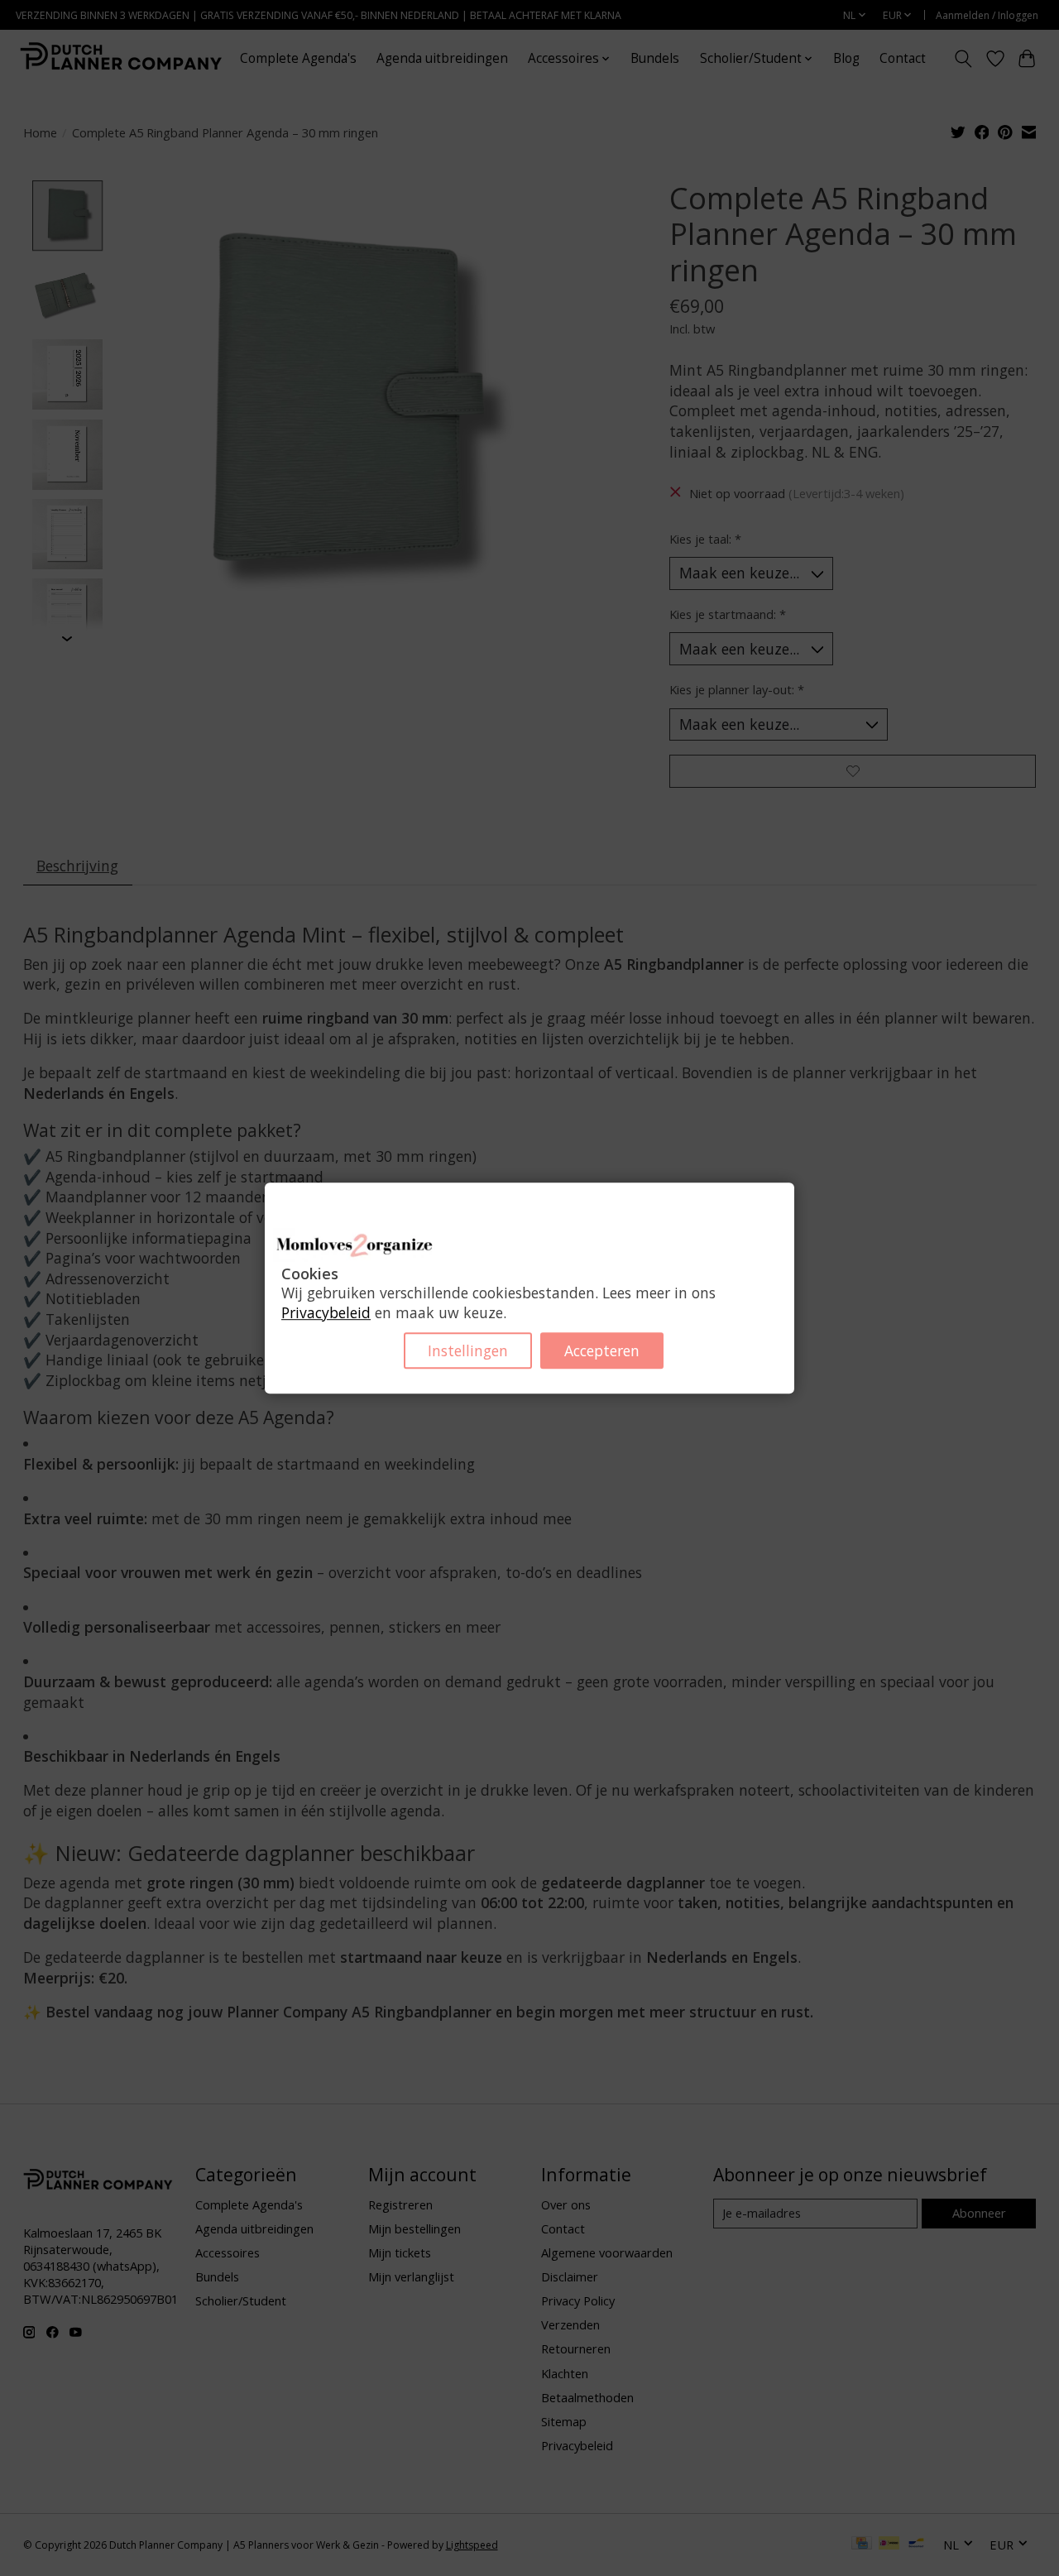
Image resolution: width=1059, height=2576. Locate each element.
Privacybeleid (326, 1312)
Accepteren (602, 1350)
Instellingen (468, 1350)
